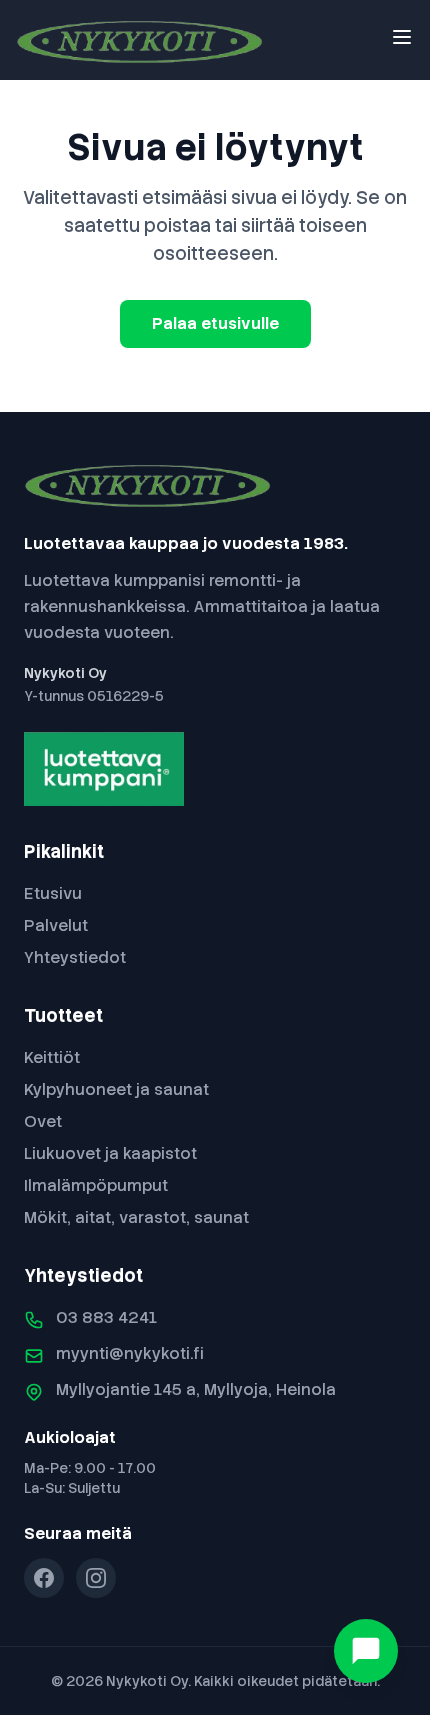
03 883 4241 (106, 1317)
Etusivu (53, 893)
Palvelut (56, 925)
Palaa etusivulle (215, 323)
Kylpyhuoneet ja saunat (116, 1089)
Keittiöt (52, 1057)
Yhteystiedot (75, 957)
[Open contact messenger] (366, 1651)
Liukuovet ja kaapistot (110, 1153)
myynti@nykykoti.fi (130, 1353)
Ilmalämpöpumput (96, 1185)
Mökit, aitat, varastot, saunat (136, 1217)
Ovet (43, 1121)
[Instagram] (96, 1578)
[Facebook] (44, 1578)
